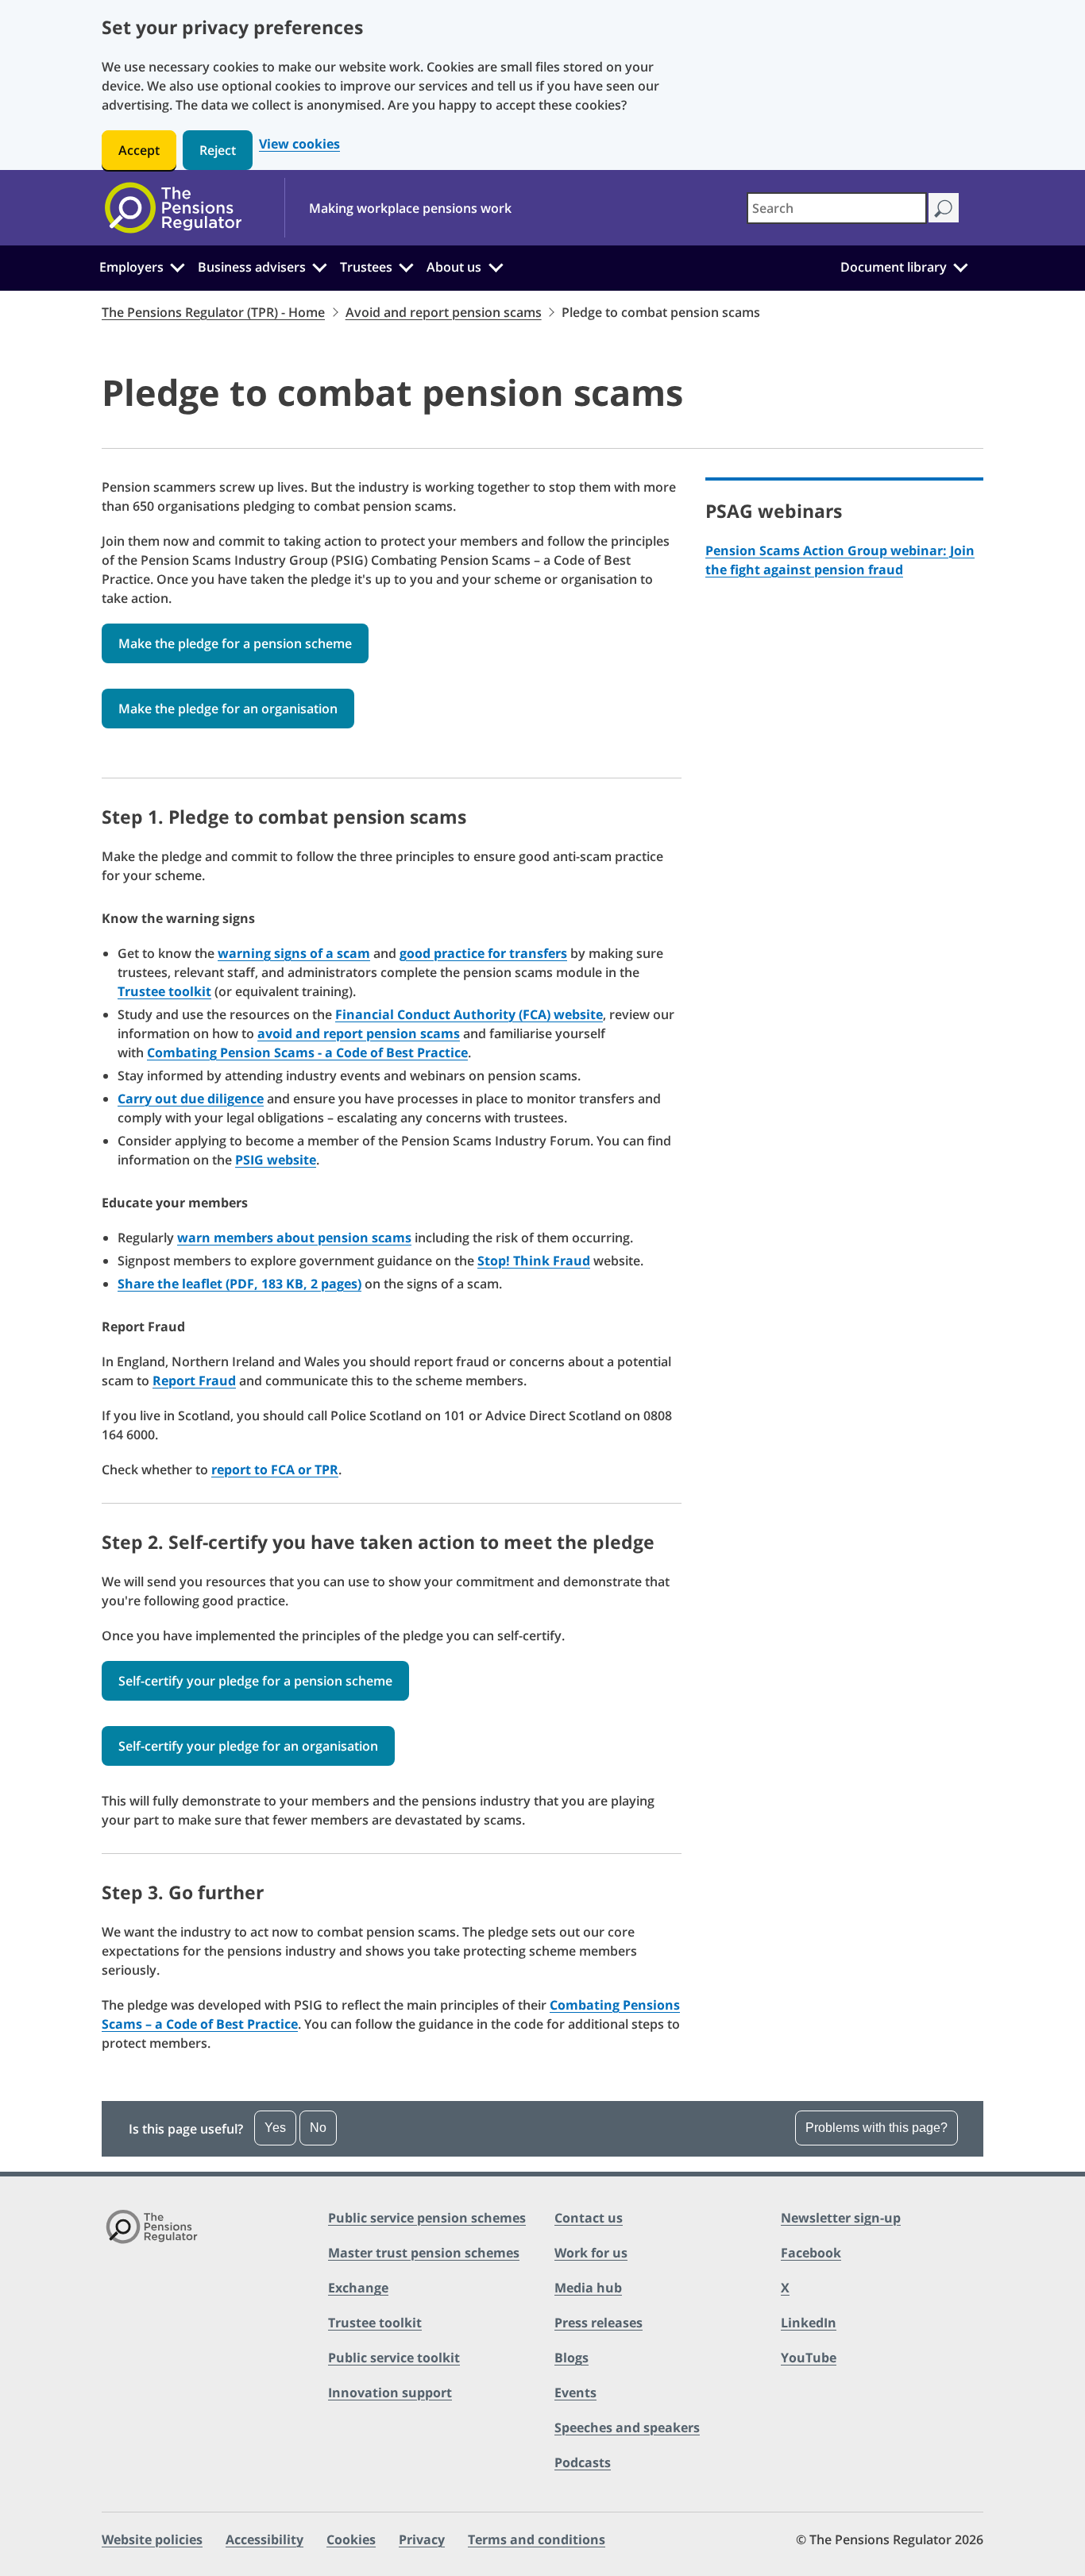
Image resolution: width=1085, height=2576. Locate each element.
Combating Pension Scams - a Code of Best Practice (307, 1052)
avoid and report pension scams (359, 1033)
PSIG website (276, 1160)
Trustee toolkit (164, 991)
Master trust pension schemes (424, 2253)
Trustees (366, 267)
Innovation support (390, 2393)
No (318, 2128)
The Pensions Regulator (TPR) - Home (213, 312)
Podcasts (583, 2462)
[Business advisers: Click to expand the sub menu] (320, 265)
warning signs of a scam (294, 953)
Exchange (358, 2288)
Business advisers (252, 267)
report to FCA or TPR (275, 1470)
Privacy (422, 2539)
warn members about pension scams (294, 1238)
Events (575, 2393)
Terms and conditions (537, 2539)
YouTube (809, 2358)
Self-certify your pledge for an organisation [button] (248, 1746)
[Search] (943, 208)
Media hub (588, 2288)
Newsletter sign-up (841, 2218)
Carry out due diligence (191, 1099)
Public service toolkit (394, 2358)
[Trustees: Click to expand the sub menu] (407, 265)
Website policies (152, 2539)
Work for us (591, 2253)
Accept (139, 150)
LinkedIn (809, 2323)
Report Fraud (194, 1381)
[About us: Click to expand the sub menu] (496, 265)
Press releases (598, 2323)
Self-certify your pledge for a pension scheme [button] (255, 1681)
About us (454, 267)
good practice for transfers (483, 953)
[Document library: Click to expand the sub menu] (960, 265)
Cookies (351, 2539)
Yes (275, 2128)
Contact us (589, 2218)
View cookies (299, 144)
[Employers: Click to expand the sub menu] (177, 265)
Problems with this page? (876, 2128)
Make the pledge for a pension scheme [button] (235, 643)
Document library (894, 267)
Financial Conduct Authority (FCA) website (469, 1014)
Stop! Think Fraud (534, 1261)
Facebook (811, 2253)
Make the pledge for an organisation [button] (228, 709)
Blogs (571, 2358)
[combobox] (837, 208)
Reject (218, 150)
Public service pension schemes (427, 2218)
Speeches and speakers (627, 2427)
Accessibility (264, 2539)
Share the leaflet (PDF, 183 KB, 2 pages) (239, 1284)
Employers (131, 267)
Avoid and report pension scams (444, 312)
